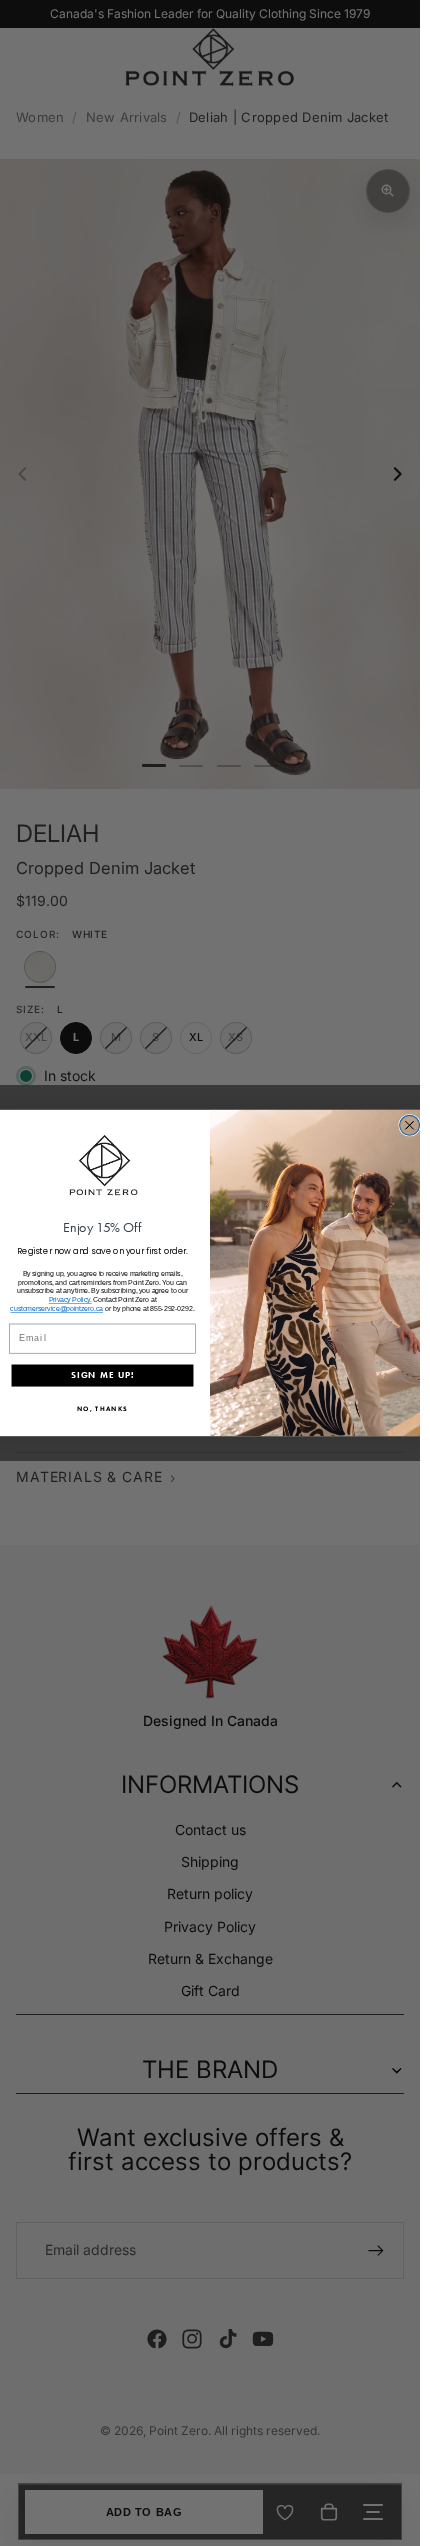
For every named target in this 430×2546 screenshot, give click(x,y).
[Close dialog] (410, 1125)
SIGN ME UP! (102, 1375)
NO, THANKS (103, 1408)
